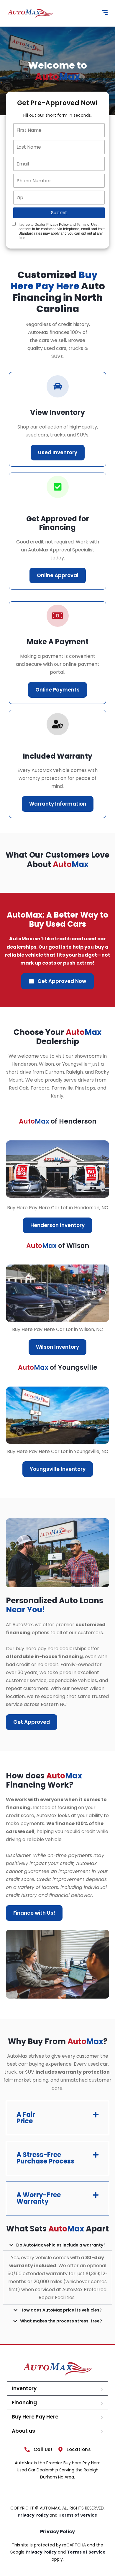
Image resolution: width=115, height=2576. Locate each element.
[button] (57, 2118)
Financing (24, 2403)
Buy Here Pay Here (35, 2417)
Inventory (24, 2388)
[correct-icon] (58, 487)
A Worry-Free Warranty (39, 2198)
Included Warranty (58, 756)
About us (23, 2431)
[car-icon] (58, 386)
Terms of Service (78, 2515)
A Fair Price (26, 2118)
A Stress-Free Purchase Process (45, 2158)
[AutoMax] (30, 13)
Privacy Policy (34, 2515)
